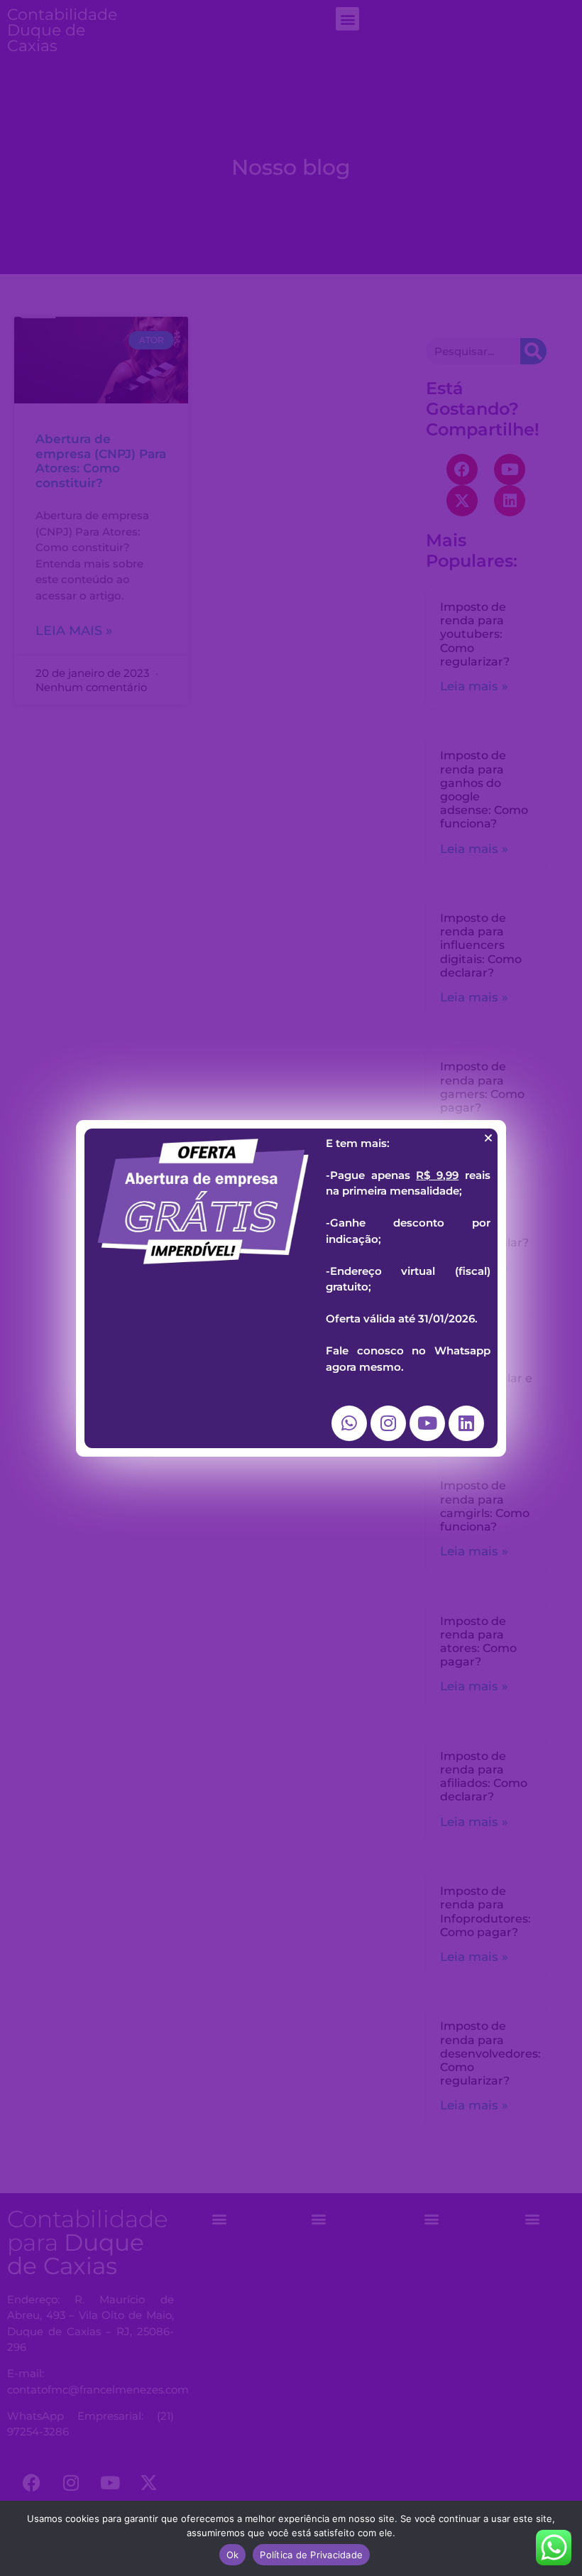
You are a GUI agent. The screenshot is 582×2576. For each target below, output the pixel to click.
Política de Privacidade (311, 2555)
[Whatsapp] (349, 1423)
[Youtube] (427, 1423)
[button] (488, 1138)
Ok (233, 2555)
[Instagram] (388, 1423)
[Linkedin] (466, 1423)
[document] (291, 1288)
